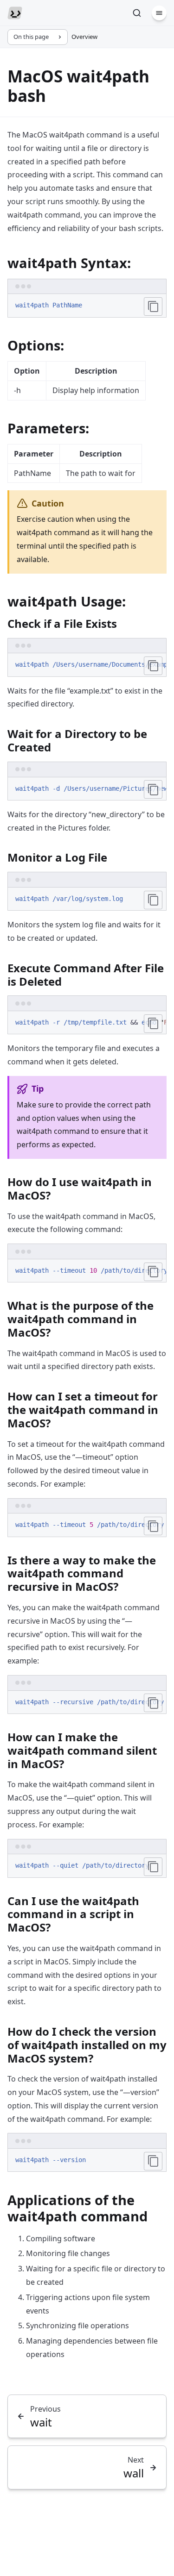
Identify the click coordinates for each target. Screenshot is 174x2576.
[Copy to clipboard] (153, 306)
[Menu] (159, 13)
